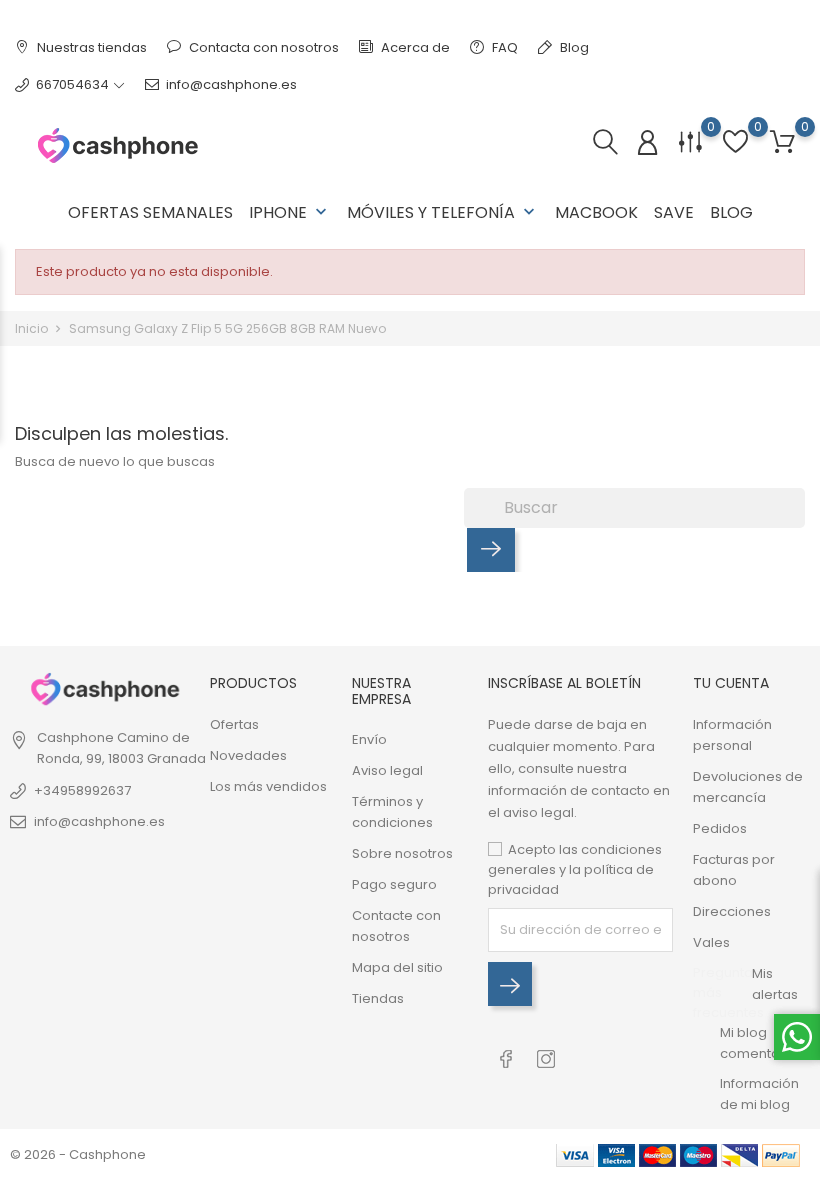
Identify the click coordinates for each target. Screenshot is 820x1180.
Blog (573, 47)
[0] (782, 142)
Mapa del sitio (397, 967)
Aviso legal (387, 770)
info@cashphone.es (231, 84)
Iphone (290, 212)
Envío (369, 739)
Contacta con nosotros (262, 47)
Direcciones (732, 911)
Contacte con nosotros (396, 926)
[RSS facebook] (505, 1048)
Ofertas (234, 724)
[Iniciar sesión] (647, 143)
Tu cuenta (731, 683)
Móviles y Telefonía (443, 212)
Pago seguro (394, 884)
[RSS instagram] (545, 1048)
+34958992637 (82, 790)
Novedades (248, 755)
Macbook (596, 212)
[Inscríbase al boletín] (510, 984)
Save (674, 212)
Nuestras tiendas (90, 47)
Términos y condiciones (392, 812)
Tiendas (378, 998)
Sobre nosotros (402, 853)
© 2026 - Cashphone (78, 1154)
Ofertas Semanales (150, 212)
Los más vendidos (268, 786)
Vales (711, 942)
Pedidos (720, 828)
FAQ (503, 47)
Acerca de (414, 47)
